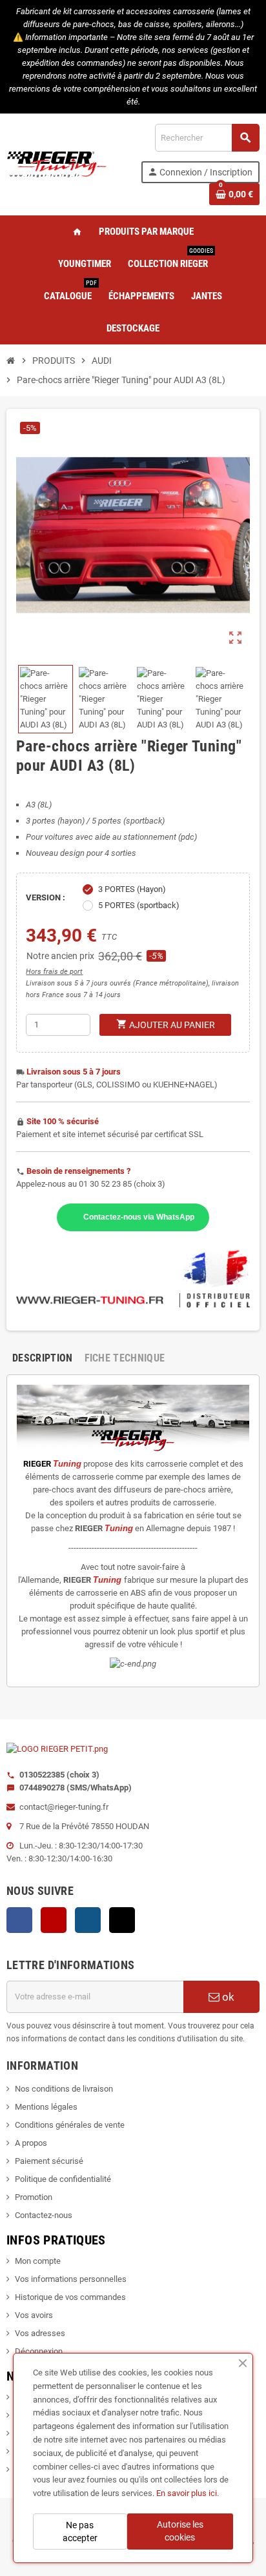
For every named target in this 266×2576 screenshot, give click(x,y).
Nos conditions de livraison (64, 2089)
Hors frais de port (54, 972)
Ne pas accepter (80, 2531)
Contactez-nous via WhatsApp (139, 1217)
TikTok (122, 1920)
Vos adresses (40, 2333)
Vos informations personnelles (71, 2279)
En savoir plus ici (187, 2493)
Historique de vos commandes (70, 2297)
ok (227, 1997)
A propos (31, 2143)
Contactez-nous (44, 2215)
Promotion (34, 2197)
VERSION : (46, 897)
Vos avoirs (34, 2315)
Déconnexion (39, 2351)
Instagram (88, 1920)
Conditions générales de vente (70, 2125)
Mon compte (38, 2261)
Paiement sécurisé (49, 2161)
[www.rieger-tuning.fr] (57, 163)
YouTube (54, 1920)
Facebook (19, 1920)
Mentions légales (46, 2107)
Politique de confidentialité (63, 2179)
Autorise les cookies (180, 2531)
